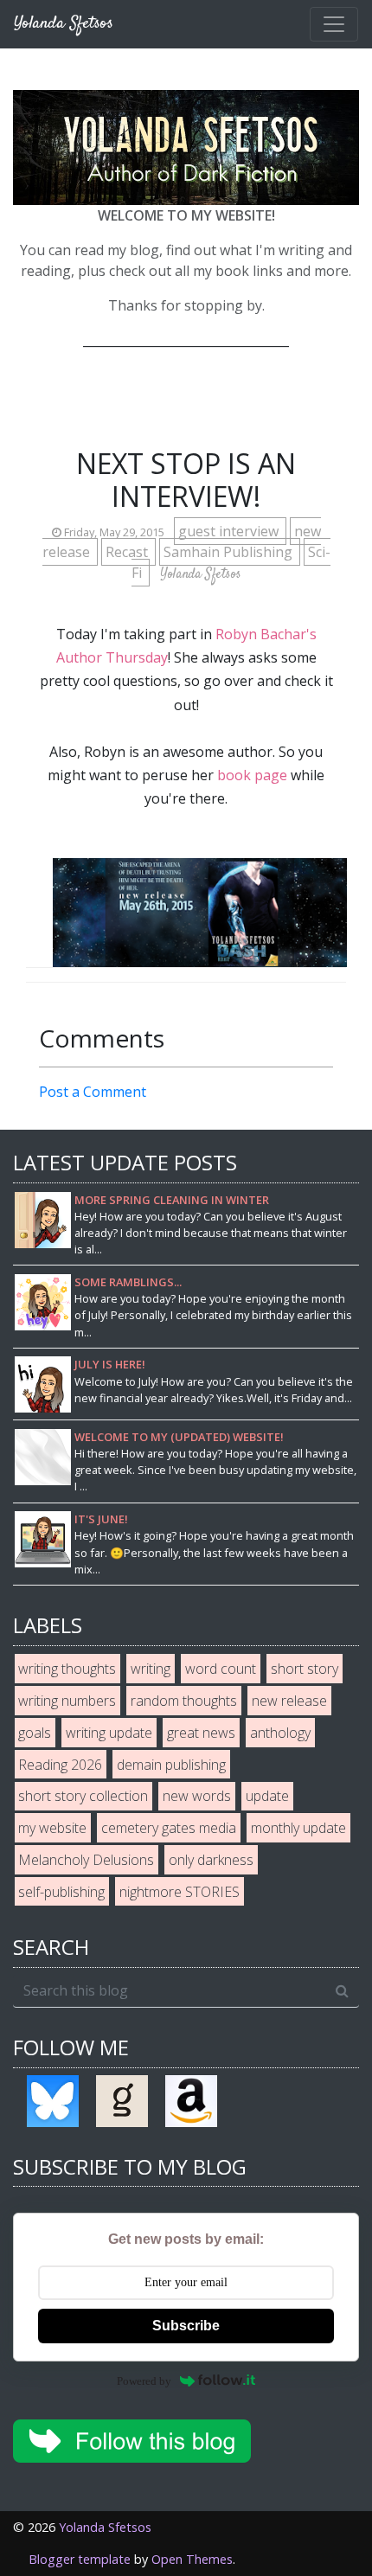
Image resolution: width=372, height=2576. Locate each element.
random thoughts (184, 1701)
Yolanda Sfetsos (105, 2527)
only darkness (211, 1860)
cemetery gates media (169, 1828)
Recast (128, 552)
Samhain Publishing (230, 552)
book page (252, 775)
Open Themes (192, 2559)
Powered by (144, 2381)
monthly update (298, 1828)
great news (201, 1733)
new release (289, 1701)
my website (52, 1828)
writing (151, 1669)
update (267, 1796)
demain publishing (171, 1765)
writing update (109, 1733)
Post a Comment (93, 1092)
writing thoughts (67, 1669)
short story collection (83, 1796)
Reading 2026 (60, 1765)
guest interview (230, 531)
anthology (280, 1733)
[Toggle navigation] (334, 24)
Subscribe (186, 2326)
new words (197, 1796)
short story (305, 1669)
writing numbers (67, 1701)
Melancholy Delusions (86, 1860)
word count (221, 1669)
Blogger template (80, 2559)
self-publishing (61, 1892)
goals (35, 1733)
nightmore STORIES (180, 1892)
